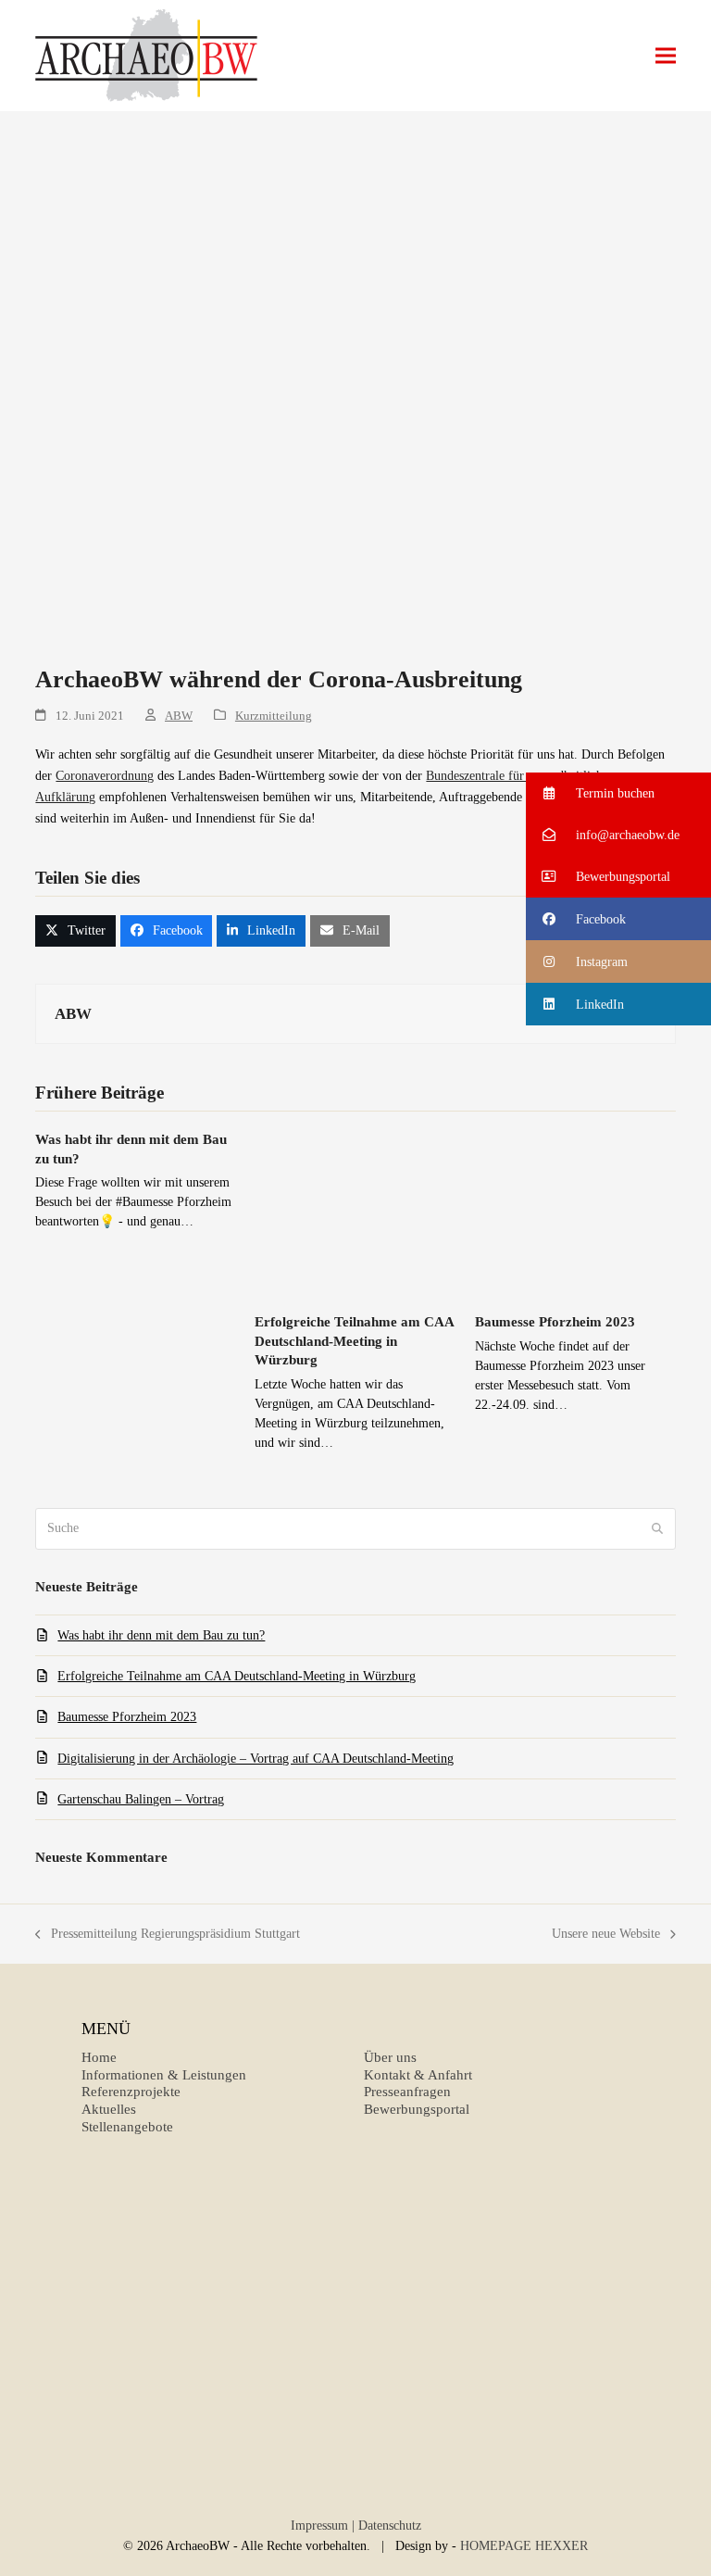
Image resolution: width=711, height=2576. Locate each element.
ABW (179, 716)
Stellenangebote (127, 2127)
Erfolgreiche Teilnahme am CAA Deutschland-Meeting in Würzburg (354, 1341)
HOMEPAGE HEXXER (524, 2546)
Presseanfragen (407, 2092)
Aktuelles (109, 2109)
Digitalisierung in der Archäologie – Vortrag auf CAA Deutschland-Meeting (256, 1759)
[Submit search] (657, 1528)
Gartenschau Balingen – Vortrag (141, 1799)
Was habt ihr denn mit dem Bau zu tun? (161, 1635)
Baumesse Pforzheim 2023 (555, 1322)
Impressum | (323, 2526)
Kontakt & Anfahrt (418, 2075)
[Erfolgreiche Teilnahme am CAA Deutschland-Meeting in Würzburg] (355, 1213)
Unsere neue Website (606, 1935)
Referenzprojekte (131, 2092)
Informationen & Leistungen (164, 2075)
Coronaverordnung (105, 776)
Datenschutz (390, 2526)
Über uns (390, 2057)
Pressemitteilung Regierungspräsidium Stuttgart (168, 1935)
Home (99, 2057)
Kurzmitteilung (274, 716)
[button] (666, 56)
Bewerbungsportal (417, 2109)
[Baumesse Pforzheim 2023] (575, 1213)
